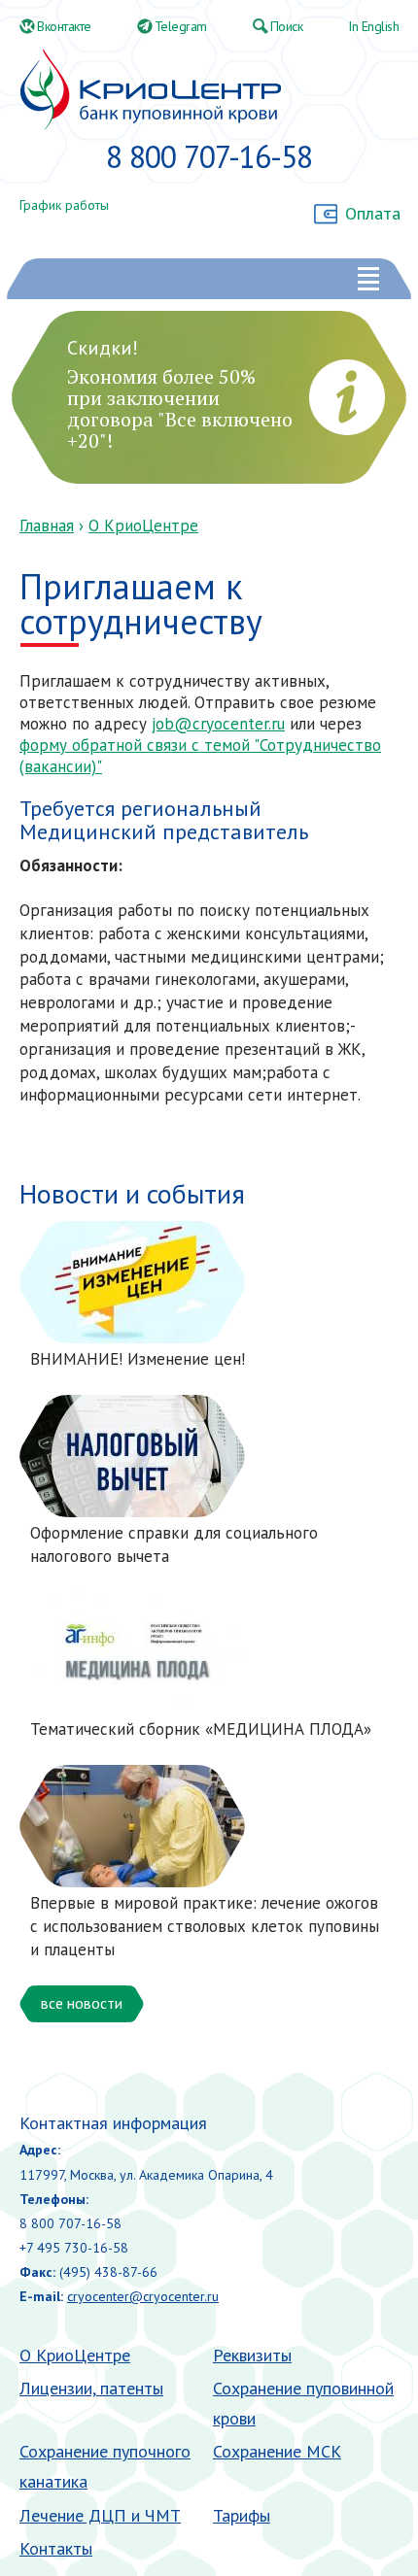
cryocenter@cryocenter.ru (143, 2296)
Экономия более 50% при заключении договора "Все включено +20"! (180, 408)
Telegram (181, 26)
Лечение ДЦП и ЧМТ (100, 2515)
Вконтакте (64, 26)
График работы (64, 205)
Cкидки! (103, 348)
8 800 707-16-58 (209, 156)
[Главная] (150, 90)
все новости (82, 2003)
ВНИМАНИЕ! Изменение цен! (138, 1359)
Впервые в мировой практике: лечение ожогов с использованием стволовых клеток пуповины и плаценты (205, 1926)
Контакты (56, 2548)
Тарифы (242, 2515)
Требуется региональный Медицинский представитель (164, 820)
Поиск (287, 26)
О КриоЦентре (143, 525)
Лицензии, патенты (91, 2388)
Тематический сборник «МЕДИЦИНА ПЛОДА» (201, 1729)
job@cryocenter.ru (218, 724)
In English (373, 26)
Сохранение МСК (277, 2451)
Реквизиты (252, 2355)
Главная (47, 525)
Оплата (373, 213)
